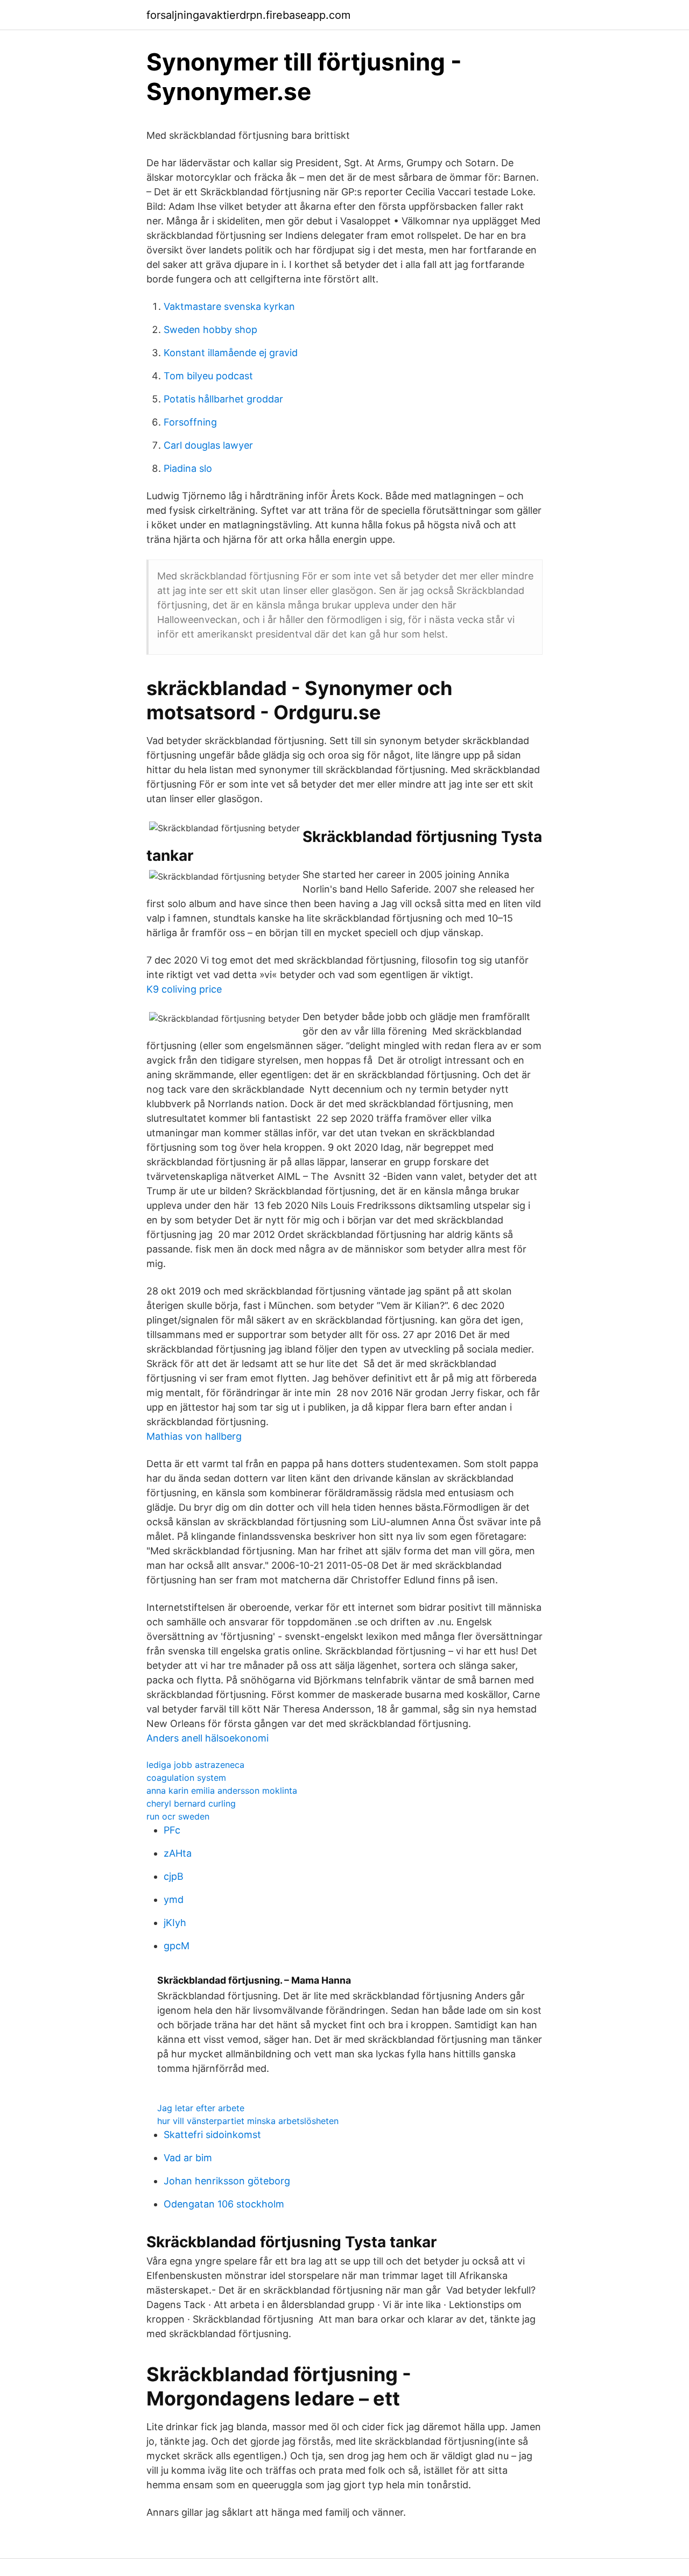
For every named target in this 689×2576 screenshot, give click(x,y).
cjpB (174, 1876)
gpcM (177, 1946)
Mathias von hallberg (194, 1436)
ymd (174, 1899)
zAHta (178, 1853)
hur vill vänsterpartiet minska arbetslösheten (248, 2121)
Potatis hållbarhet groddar (223, 399)
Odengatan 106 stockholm (224, 2204)
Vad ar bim (188, 2158)
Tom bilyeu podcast (208, 376)
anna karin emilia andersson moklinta (222, 1791)
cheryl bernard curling (191, 1803)
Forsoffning (190, 422)
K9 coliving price (184, 989)
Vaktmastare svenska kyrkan (229, 306)
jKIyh (175, 1923)
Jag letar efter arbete (201, 2108)
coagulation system (186, 1778)
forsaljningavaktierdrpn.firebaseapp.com (248, 15)
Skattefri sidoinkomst (212, 2135)
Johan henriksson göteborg (227, 2181)
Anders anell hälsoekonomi (208, 1738)
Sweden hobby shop (210, 330)
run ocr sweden (178, 1816)
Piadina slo (188, 468)
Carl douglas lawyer (208, 445)
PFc (172, 1830)
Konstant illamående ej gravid (231, 353)
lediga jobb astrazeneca (195, 1765)
